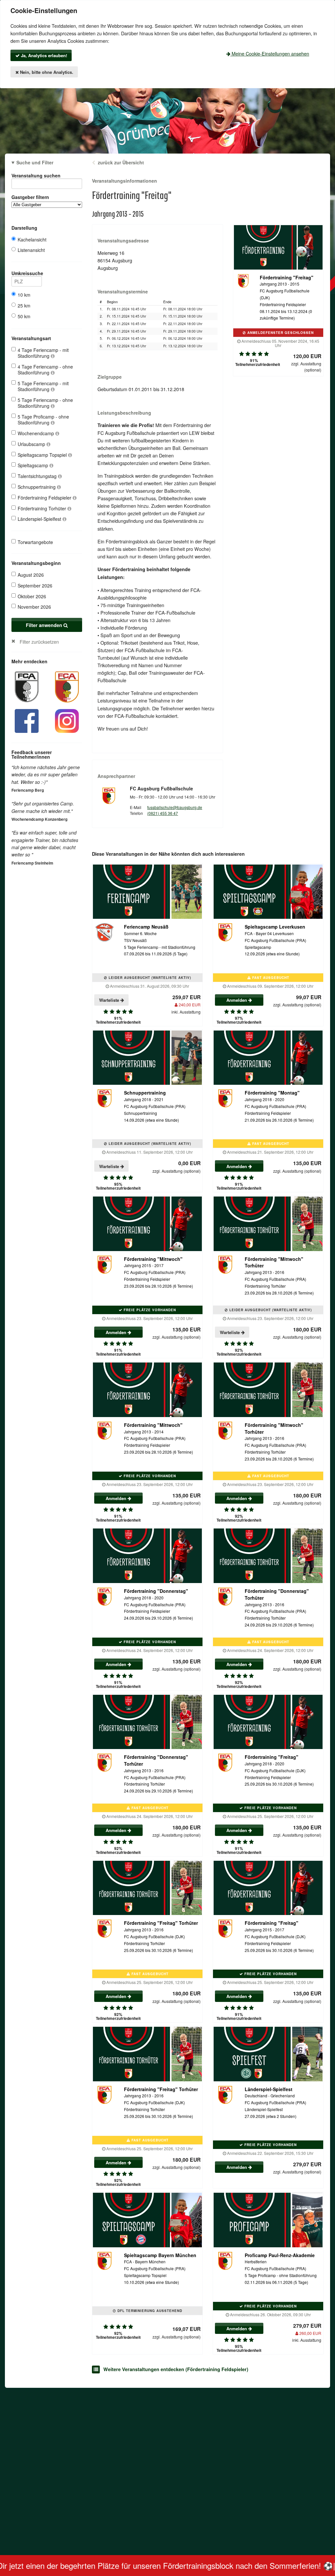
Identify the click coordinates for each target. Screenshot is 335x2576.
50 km (24, 316)
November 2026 (34, 607)
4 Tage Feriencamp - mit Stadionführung (43, 353)
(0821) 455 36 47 (163, 813)
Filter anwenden (45, 625)
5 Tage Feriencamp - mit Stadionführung (43, 386)
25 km (24, 305)
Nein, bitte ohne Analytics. (46, 72)
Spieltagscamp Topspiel (43, 455)
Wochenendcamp (36, 433)
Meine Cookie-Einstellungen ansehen (270, 53)
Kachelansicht (32, 239)
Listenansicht (31, 250)
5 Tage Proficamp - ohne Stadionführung (43, 420)
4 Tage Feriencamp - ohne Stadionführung (45, 370)
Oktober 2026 (32, 596)
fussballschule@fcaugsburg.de (175, 807)
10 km (24, 295)
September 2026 (35, 586)
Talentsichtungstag (38, 476)
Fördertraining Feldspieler (45, 498)
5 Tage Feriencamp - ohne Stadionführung (45, 403)
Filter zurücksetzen (39, 642)
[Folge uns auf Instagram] (67, 720)
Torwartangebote (35, 542)
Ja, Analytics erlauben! (43, 55)
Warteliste (110, 1000)
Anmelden (237, 1000)
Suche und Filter (35, 162)
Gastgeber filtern (30, 197)
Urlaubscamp (32, 444)
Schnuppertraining (37, 487)
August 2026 (31, 575)
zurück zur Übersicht (121, 162)
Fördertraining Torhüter (43, 508)
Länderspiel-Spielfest (40, 519)
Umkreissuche (27, 273)
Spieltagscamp (34, 465)
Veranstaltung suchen (36, 175)
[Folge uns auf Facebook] (27, 720)
